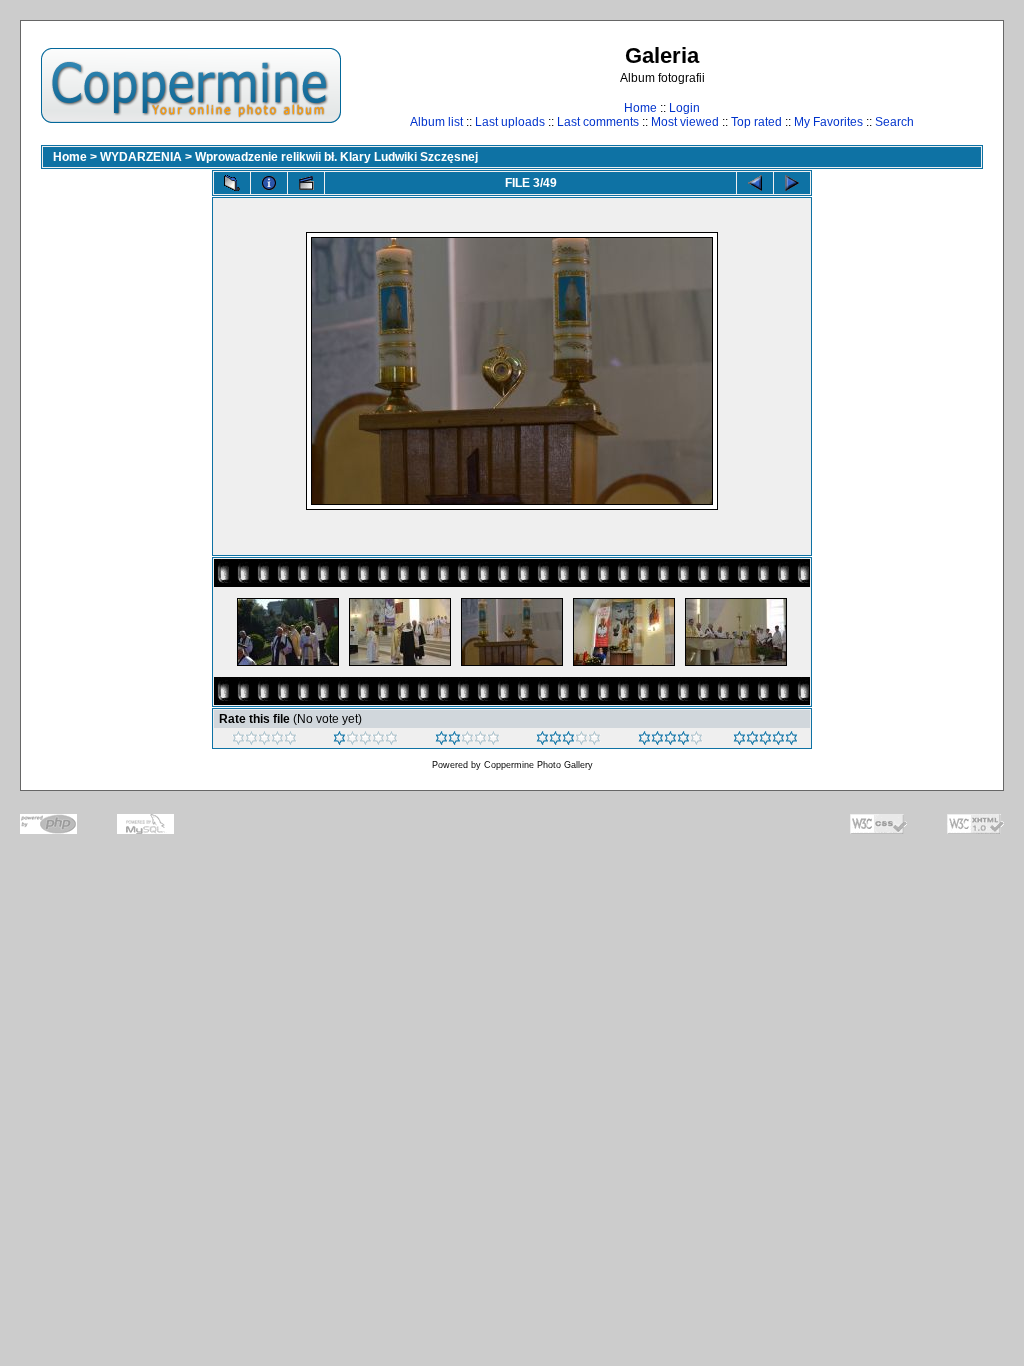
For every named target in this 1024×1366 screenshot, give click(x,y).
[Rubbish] (264, 741)
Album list (436, 122)
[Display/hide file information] (269, 183)
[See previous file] (755, 183)
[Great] (765, 741)
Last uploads (510, 122)
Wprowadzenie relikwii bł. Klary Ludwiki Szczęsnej (336, 157)
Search (894, 122)
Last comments (598, 122)
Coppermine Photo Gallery (538, 765)
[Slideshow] (306, 183)
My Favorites (828, 122)
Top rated (756, 122)
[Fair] (467, 741)
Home (640, 108)
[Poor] (365, 741)
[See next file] (792, 183)
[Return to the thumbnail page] (232, 183)
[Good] (568, 741)
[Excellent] (670, 741)
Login (684, 108)
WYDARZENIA (141, 157)
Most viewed (685, 122)
